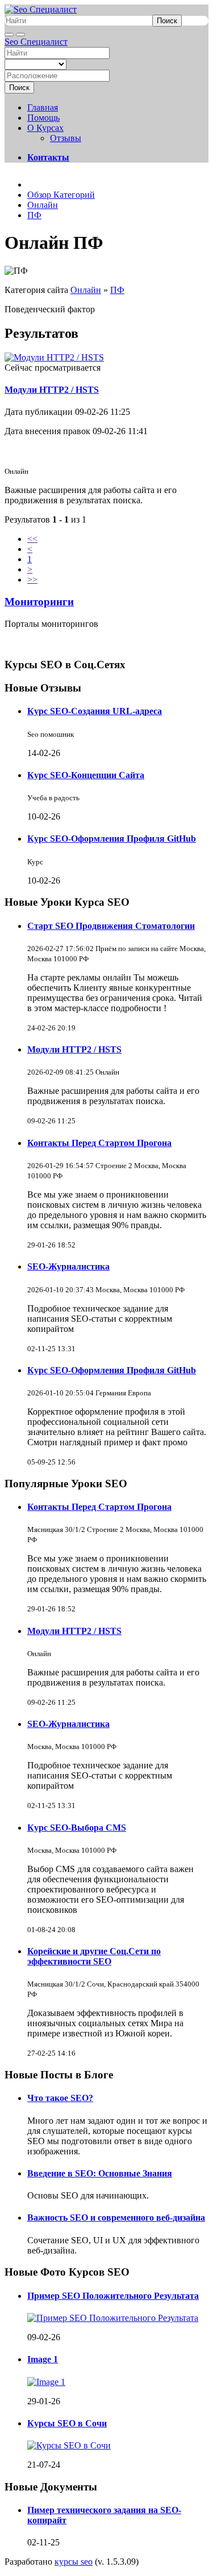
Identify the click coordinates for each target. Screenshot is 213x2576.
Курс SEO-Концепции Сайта (86, 775)
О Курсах (45, 128)
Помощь (43, 118)
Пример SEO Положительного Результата (113, 2296)
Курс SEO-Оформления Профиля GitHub (112, 839)
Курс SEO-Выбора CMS (77, 1828)
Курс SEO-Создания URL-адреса (95, 711)
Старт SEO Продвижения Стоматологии (111, 926)
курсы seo (74, 2562)
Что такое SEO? (60, 2098)
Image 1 (43, 2359)
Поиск (167, 21)
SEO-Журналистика (68, 1266)
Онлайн (86, 290)
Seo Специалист (36, 42)
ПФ (117, 290)
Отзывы (66, 138)
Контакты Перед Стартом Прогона (99, 1143)
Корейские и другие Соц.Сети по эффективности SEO (94, 1956)
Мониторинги (39, 602)
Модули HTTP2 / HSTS (52, 390)
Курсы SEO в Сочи (67, 2423)
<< (32, 539)
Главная (43, 107)
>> (32, 580)
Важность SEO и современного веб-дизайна (116, 2218)
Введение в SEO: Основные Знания (100, 2173)
